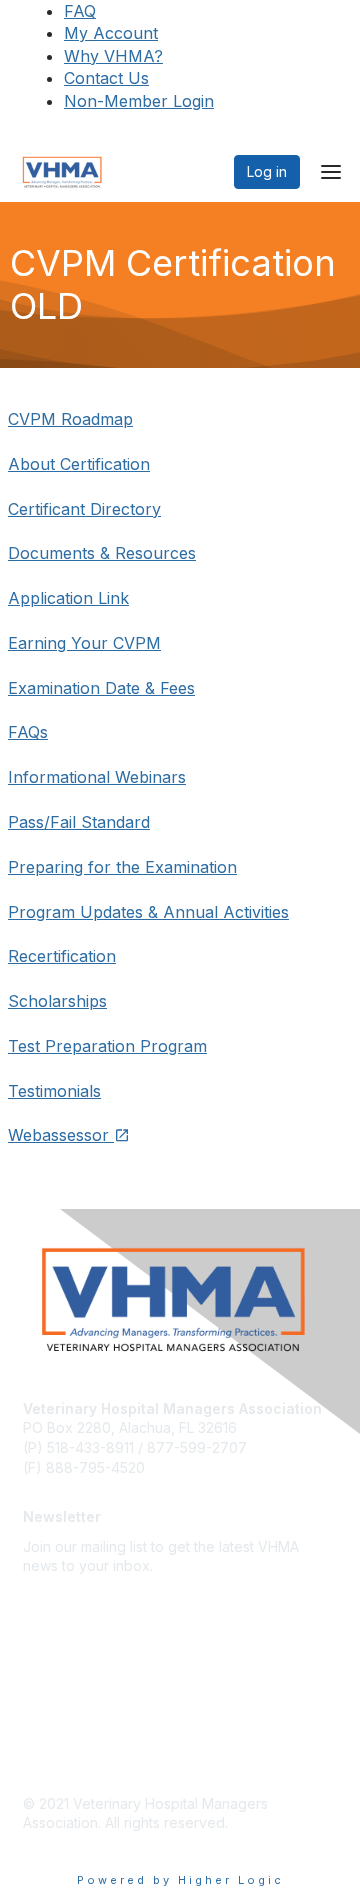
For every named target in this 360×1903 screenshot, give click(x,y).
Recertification (62, 956)
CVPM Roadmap (70, 419)
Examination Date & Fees (101, 688)
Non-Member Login (139, 101)
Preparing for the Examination (122, 867)
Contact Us (106, 78)
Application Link (68, 598)
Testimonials (54, 1091)
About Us (53, 1635)
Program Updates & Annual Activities (148, 912)
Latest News (63, 1664)
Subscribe (56, 1595)
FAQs (28, 732)
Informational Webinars (97, 777)
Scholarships (57, 1001)
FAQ (80, 11)
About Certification (79, 464)
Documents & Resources (102, 553)
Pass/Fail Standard (79, 822)
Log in (267, 171)
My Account (111, 33)
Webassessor (61, 1135)
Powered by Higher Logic (180, 1880)
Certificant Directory (84, 509)
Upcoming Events (80, 1694)
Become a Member (86, 1723)
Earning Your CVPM (84, 643)
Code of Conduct (80, 1753)
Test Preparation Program (107, 1046)
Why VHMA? (113, 56)
